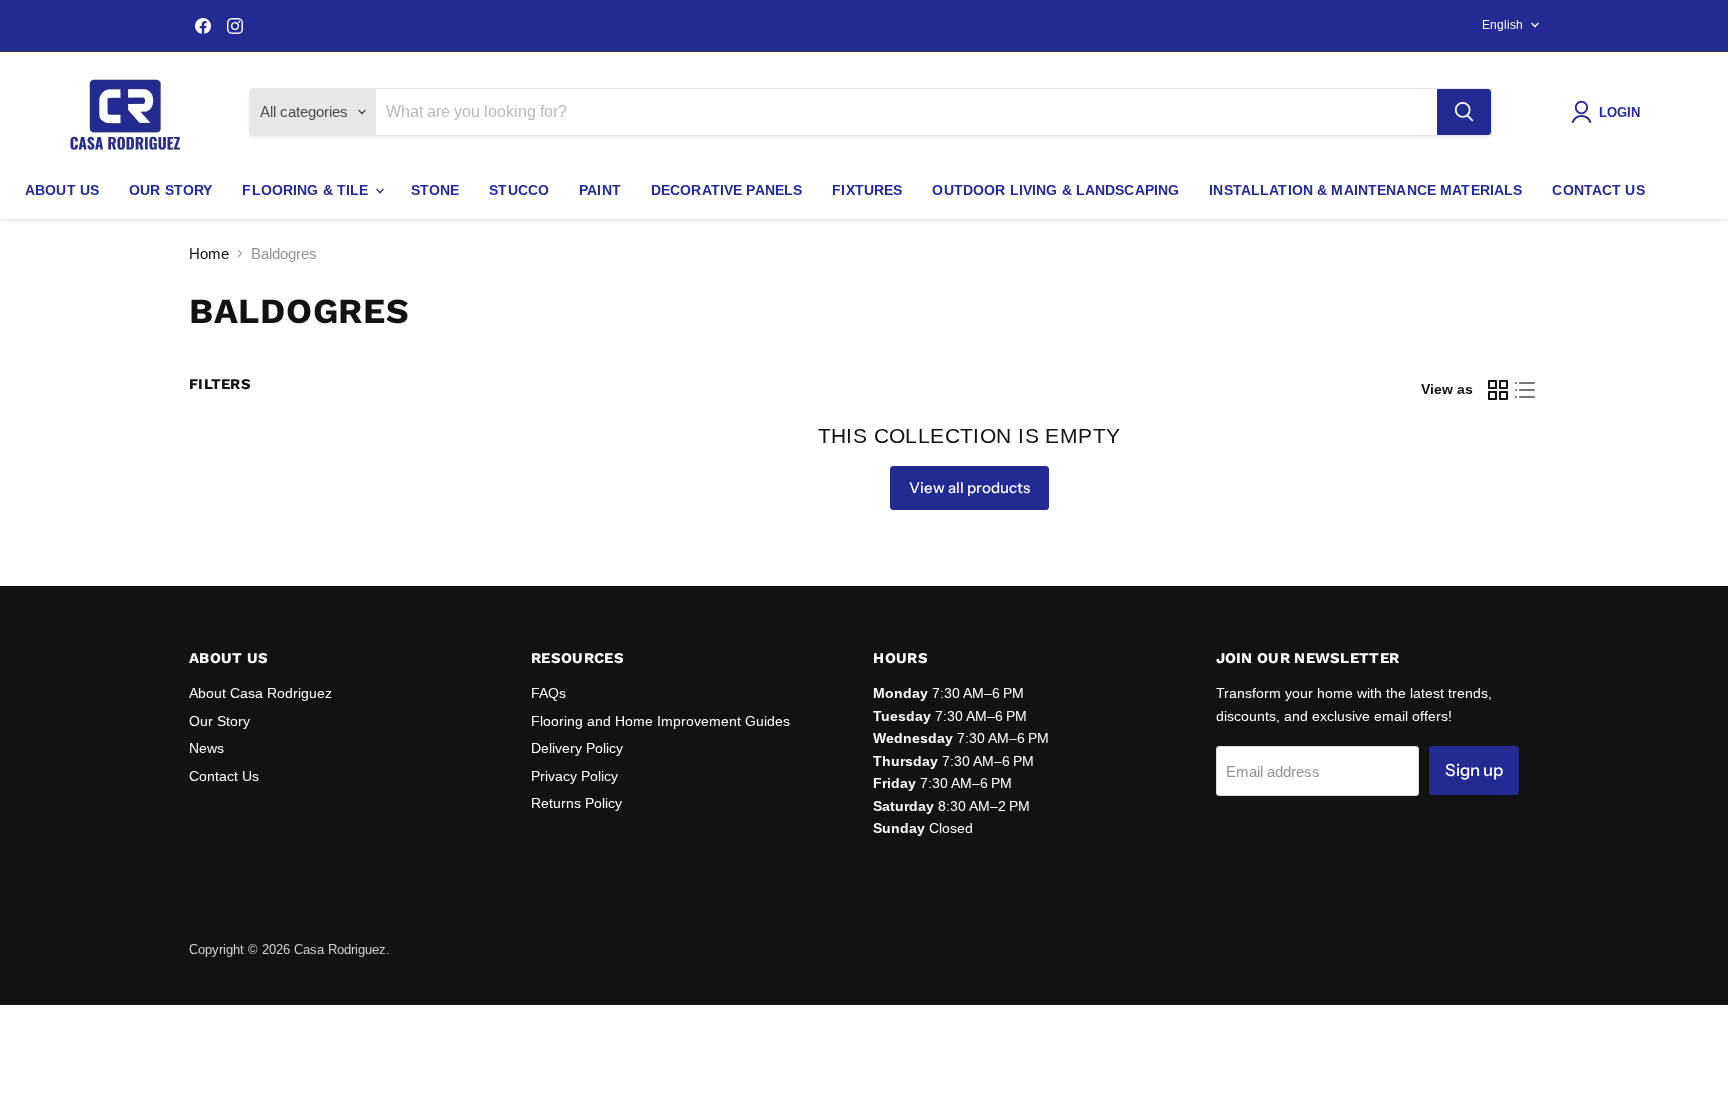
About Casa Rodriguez (260, 693)
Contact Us (1598, 190)
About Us (62, 190)
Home (209, 253)
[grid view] (1498, 390)
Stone (435, 190)
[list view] (1526, 390)
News (206, 748)
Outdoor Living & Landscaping (1055, 190)
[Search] (1464, 112)
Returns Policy (576, 803)
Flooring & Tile (307, 190)
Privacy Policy (574, 776)
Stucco (519, 190)
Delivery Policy (577, 748)
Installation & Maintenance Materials (1365, 190)
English (1502, 25)
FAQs (548, 693)
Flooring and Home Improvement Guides (660, 721)
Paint (600, 190)
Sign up (1474, 770)
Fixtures (867, 190)
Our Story (170, 190)
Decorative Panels (726, 190)
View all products (969, 487)
